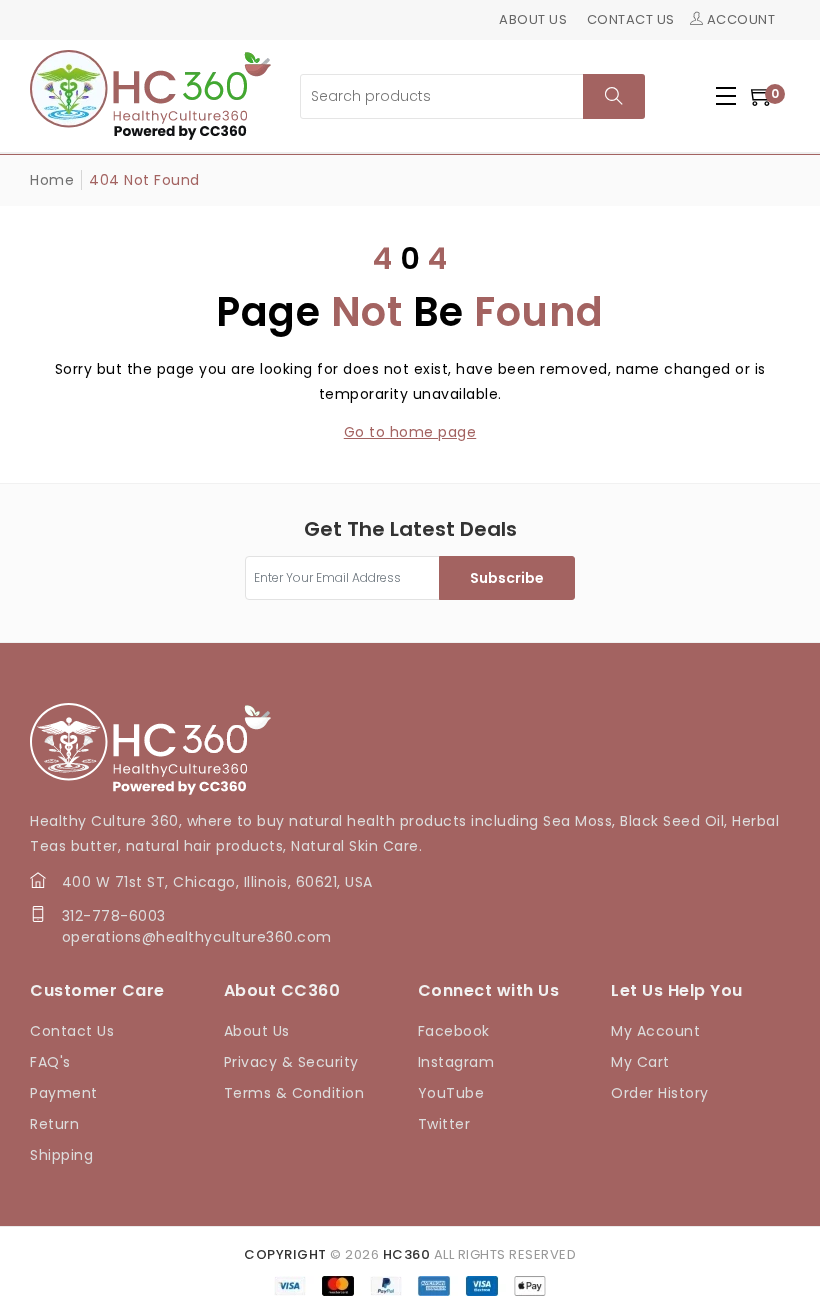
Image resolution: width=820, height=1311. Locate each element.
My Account (655, 1031)
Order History (660, 1093)
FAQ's (50, 1062)
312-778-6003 (114, 916)
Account (739, 19)
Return (54, 1124)
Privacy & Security (291, 1062)
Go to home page (410, 432)
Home (52, 180)
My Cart (640, 1062)
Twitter (444, 1124)
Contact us (631, 19)
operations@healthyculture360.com (197, 937)
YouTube (451, 1093)
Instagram (456, 1062)
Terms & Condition (294, 1093)
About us (533, 19)
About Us (257, 1031)
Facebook (454, 1031)
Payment (64, 1093)
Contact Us (72, 1031)
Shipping (61, 1155)
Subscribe (507, 578)
